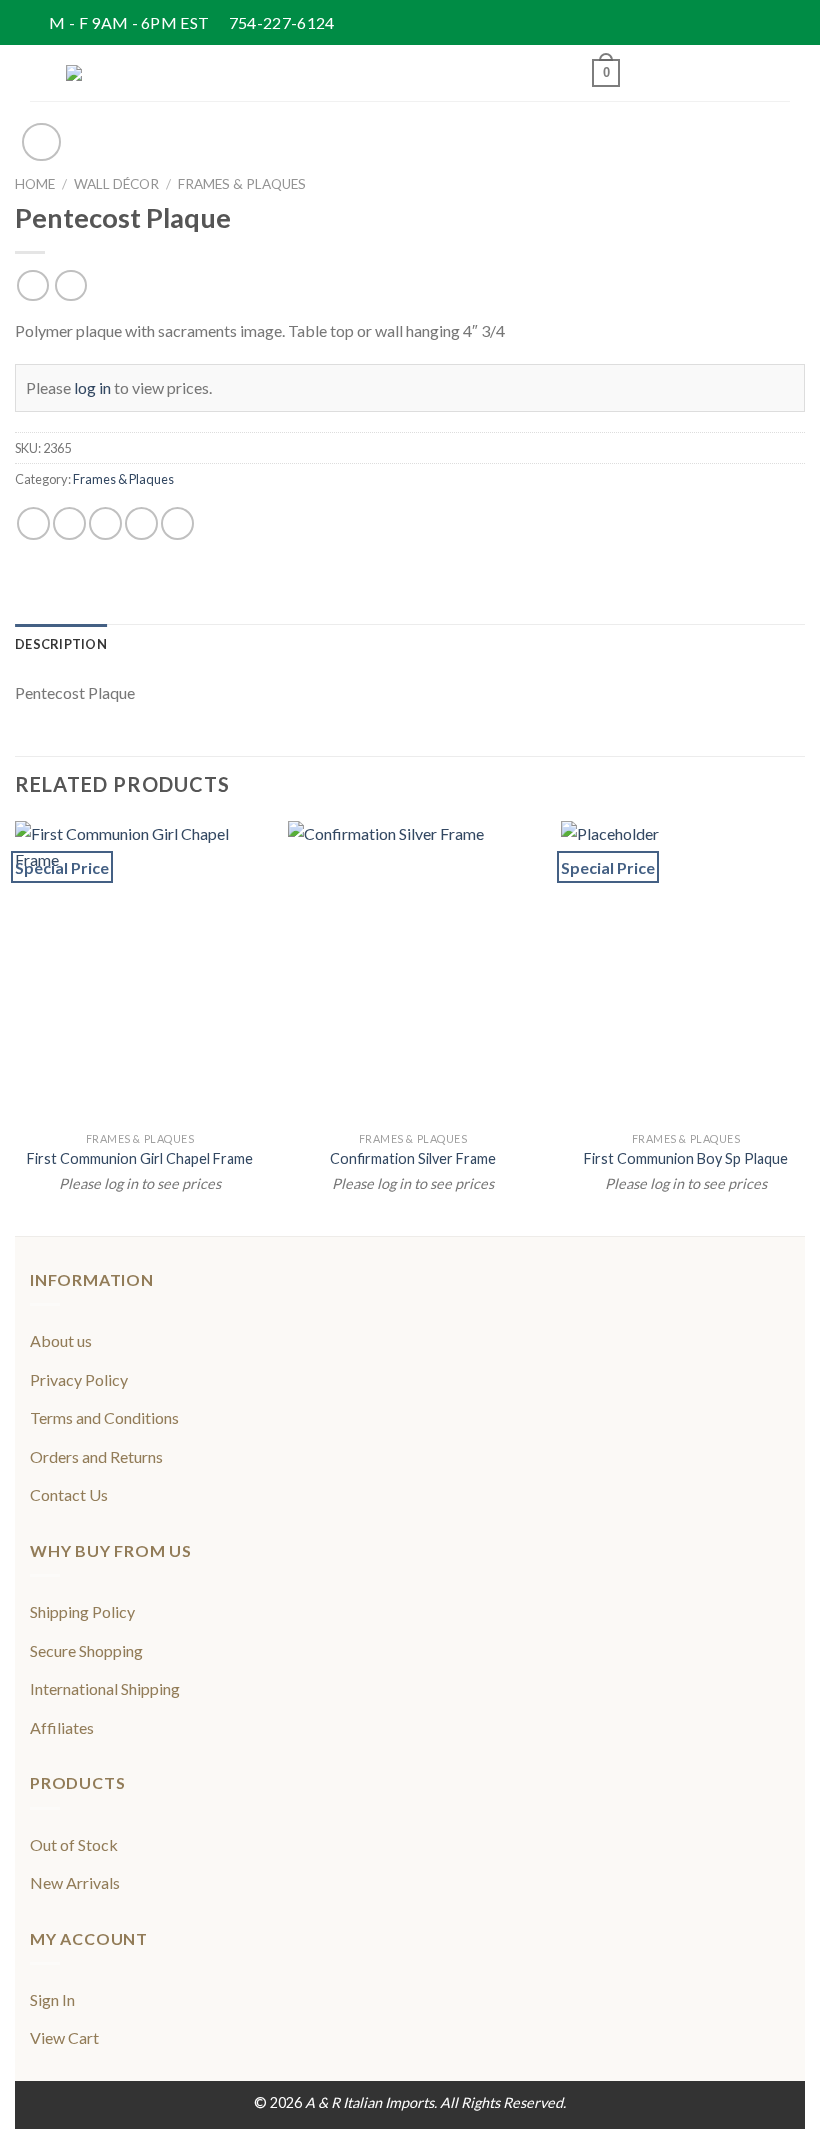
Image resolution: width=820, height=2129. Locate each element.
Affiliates (62, 1727)
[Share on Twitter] (105, 523)
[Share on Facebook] (69, 523)
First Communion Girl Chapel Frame (140, 1158)
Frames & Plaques (242, 184)
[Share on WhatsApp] (33, 523)
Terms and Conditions (104, 1417)
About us (61, 1340)
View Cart (64, 2037)
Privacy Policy (79, 1379)
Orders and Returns (96, 1456)
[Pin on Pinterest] (177, 523)
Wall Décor (116, 184)
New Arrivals (75, 1882)
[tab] (61, 644)
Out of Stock (74, 1844)
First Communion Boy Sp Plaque (686, 1158)
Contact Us (69, 1494)
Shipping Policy (82, 1611)
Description (61, 644)
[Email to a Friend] (141, 523)
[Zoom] (41, 142)
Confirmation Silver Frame (413, 1158)
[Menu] (42, 72)
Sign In (52, 1999)
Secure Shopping (86, 1650)
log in (92, 387)
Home (35, 184)
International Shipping (105, 1688)
